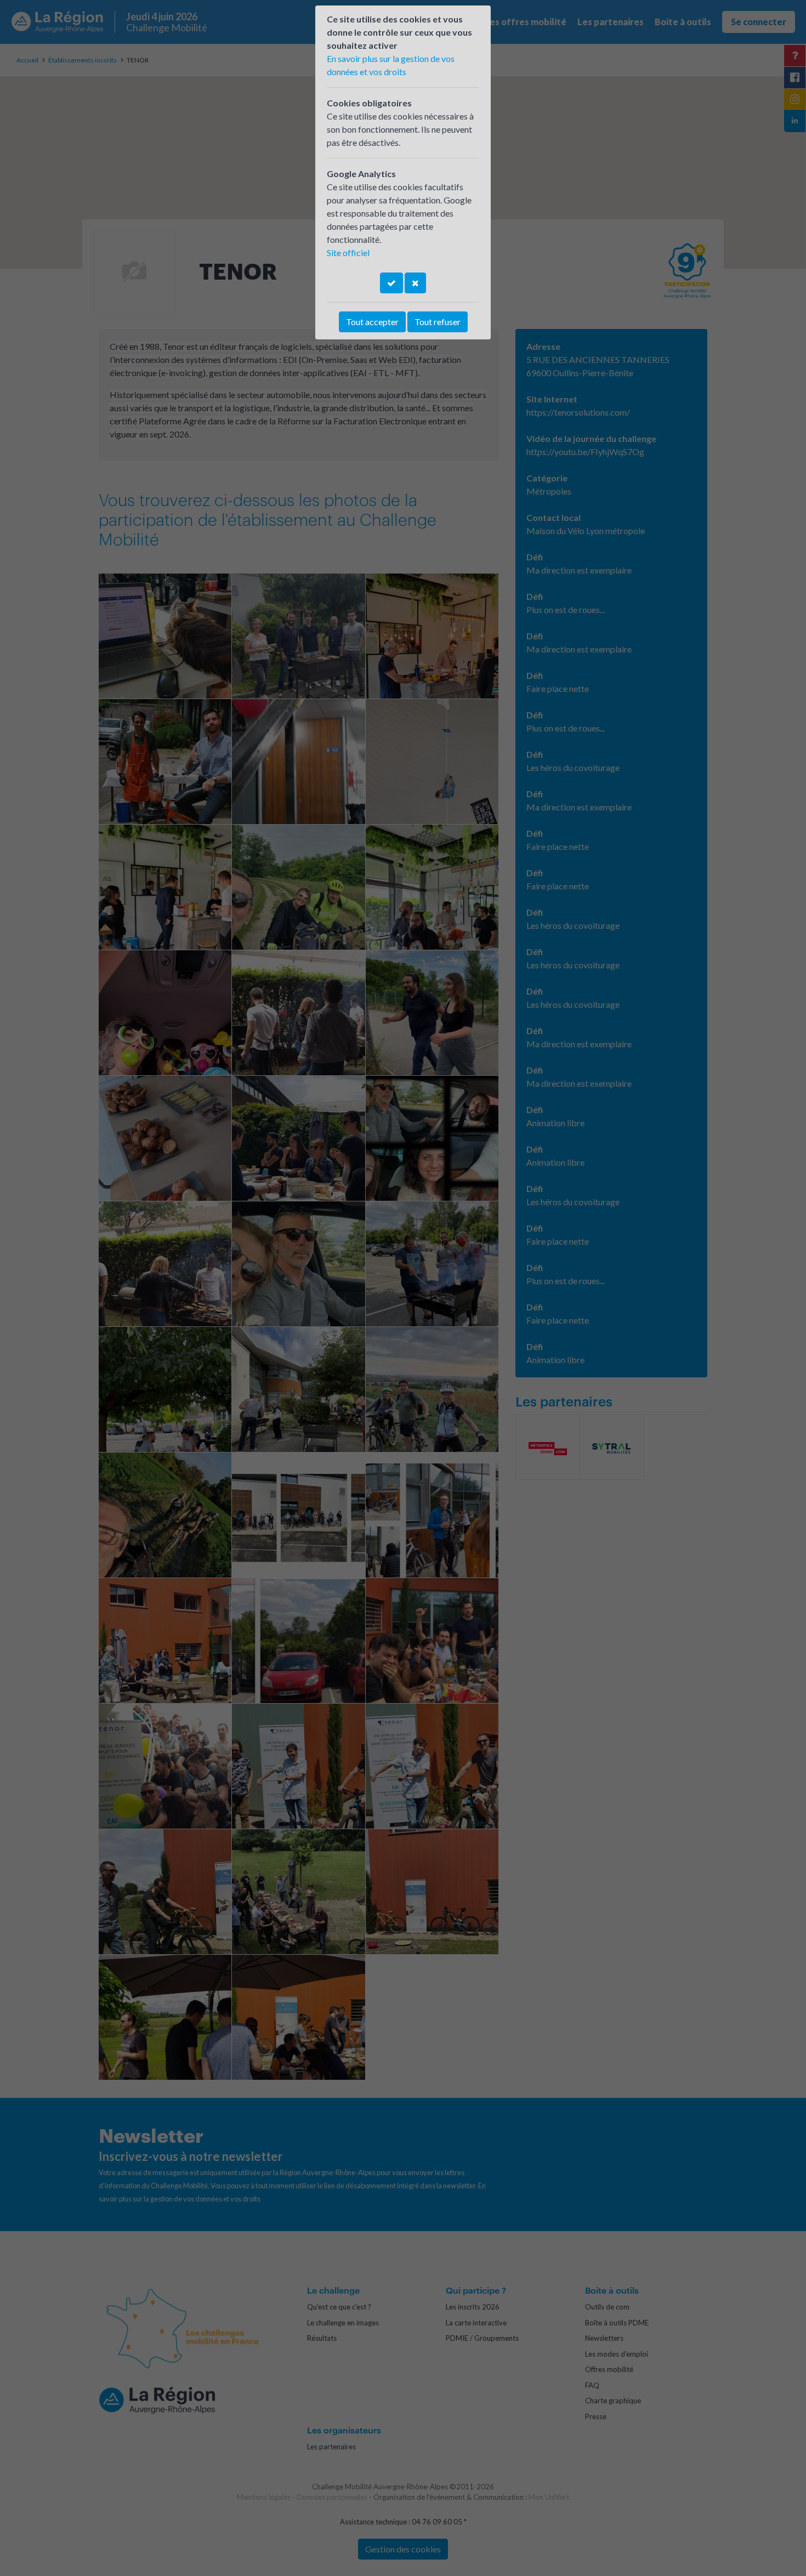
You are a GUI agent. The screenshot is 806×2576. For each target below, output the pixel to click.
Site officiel (348, 253)
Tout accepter (372, 322)
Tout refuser (438, 322)
